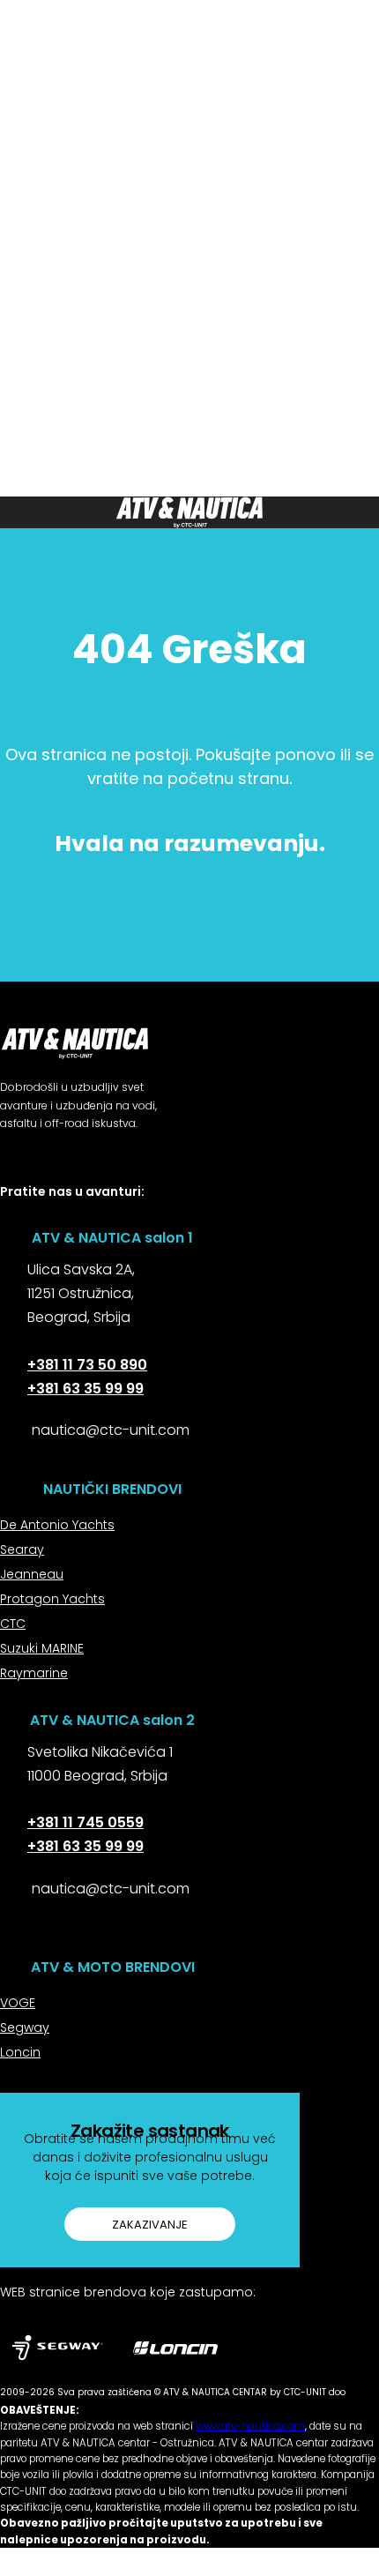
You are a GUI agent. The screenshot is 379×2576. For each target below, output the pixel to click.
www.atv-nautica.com (250, 2426)
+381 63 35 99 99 (85, 1389)
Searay (22, 1549)
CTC (13, 1624)
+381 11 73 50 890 (87, 1365)
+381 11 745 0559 (85, 1822)
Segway (25, 2027)
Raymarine (34, 1673)
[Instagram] (46, 1211)
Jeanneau (32, 1574)
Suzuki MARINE (42, 1648)
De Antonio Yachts (57, 1525)
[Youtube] (163, 1211)
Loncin (20, 2052)
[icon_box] (67, 1302)
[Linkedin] (85, 1211)
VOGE (18, 2003)
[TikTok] (125, 1211)
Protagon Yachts (52, 1599)
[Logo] (189, 512)
